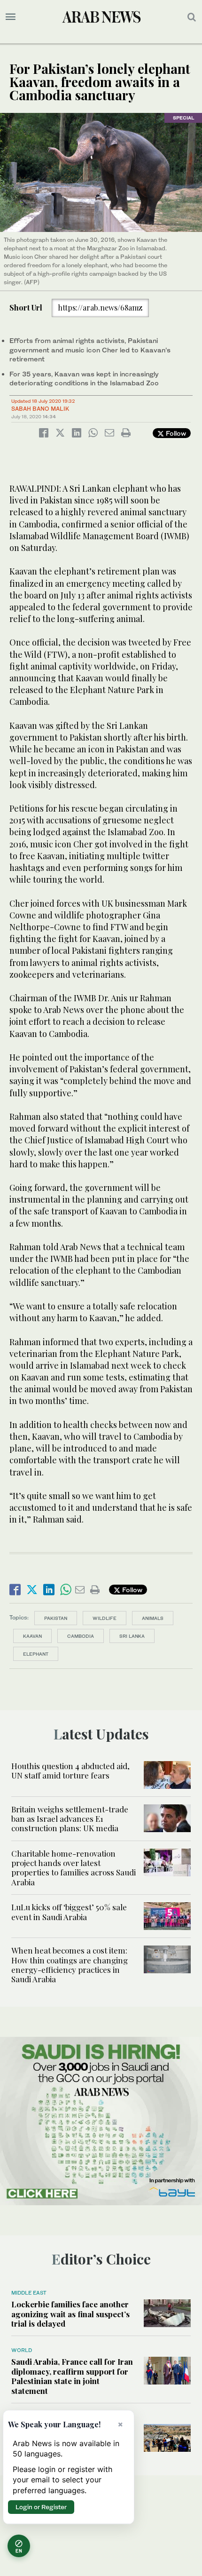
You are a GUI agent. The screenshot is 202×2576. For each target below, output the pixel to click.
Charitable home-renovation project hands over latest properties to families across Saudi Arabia (74, 1868)
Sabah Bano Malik (40, 409)
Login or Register (41, 2507)
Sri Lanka (132, 1636)
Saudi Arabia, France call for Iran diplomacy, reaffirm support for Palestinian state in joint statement (72, 2376)
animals (153, 1618)
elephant (36, 1654)
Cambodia (81, 1636)
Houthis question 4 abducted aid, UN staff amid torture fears (70, 1771)
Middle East (29, 2293)
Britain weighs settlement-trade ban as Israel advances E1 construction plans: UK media (70, 1819)
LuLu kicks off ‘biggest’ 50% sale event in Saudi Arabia (69, 1912)
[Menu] (11, 17)
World (22, 2350)
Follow (175, 433)
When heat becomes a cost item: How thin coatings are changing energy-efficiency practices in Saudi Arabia (70, 1965)
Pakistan (56, 1618)
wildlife (105, 1618)
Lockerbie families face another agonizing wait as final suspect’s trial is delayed (70, 2314)
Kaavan (32, 1636)
